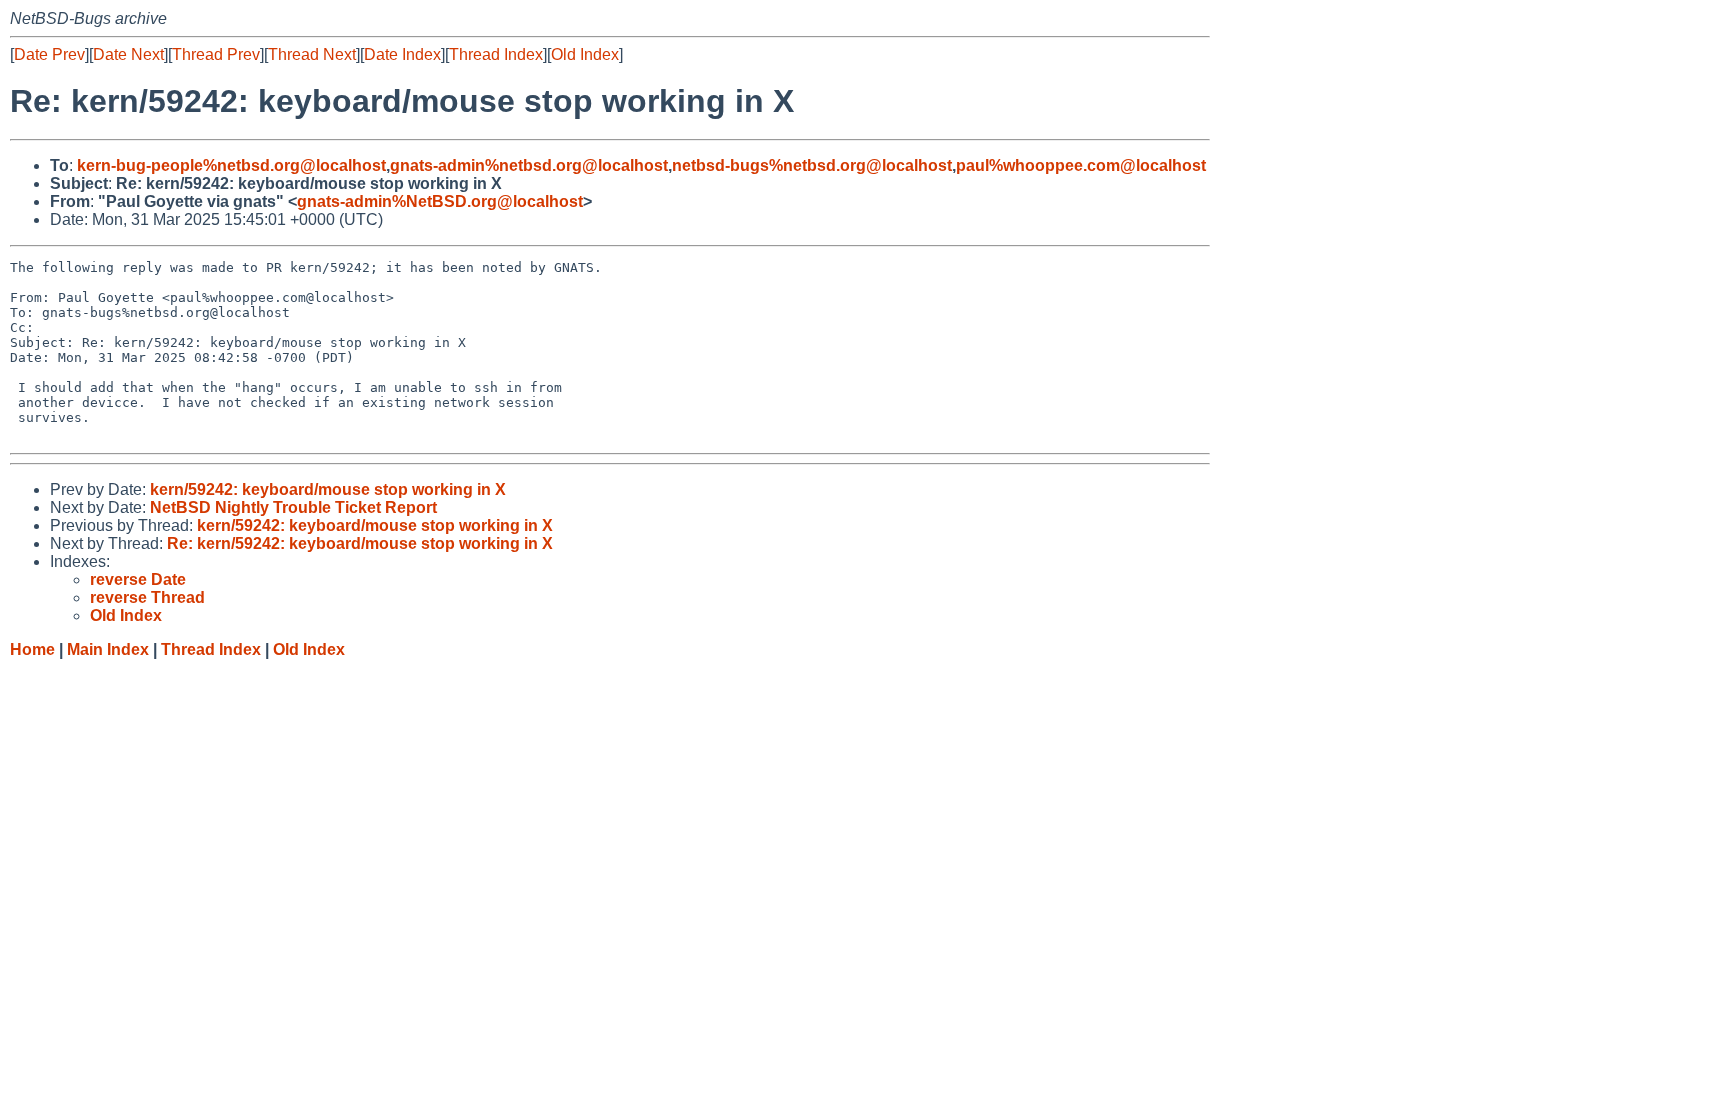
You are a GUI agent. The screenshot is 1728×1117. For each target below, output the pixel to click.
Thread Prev (216, 54)
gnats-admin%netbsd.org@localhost (529, 165)
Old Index (585, 54)
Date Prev (49, 54)
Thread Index (496, 54)
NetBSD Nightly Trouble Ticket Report (293, 507)
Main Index (108, 649)
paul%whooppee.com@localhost (1081, 165)
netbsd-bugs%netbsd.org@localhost (812, 165)
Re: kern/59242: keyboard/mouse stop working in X (360, 543)
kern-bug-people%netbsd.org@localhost (231, 165)
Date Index (402, 54)
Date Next (128, 54)
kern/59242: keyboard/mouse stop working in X (328, 489)
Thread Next (312, 54)
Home (32, 649)
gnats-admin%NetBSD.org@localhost (440, 201)
